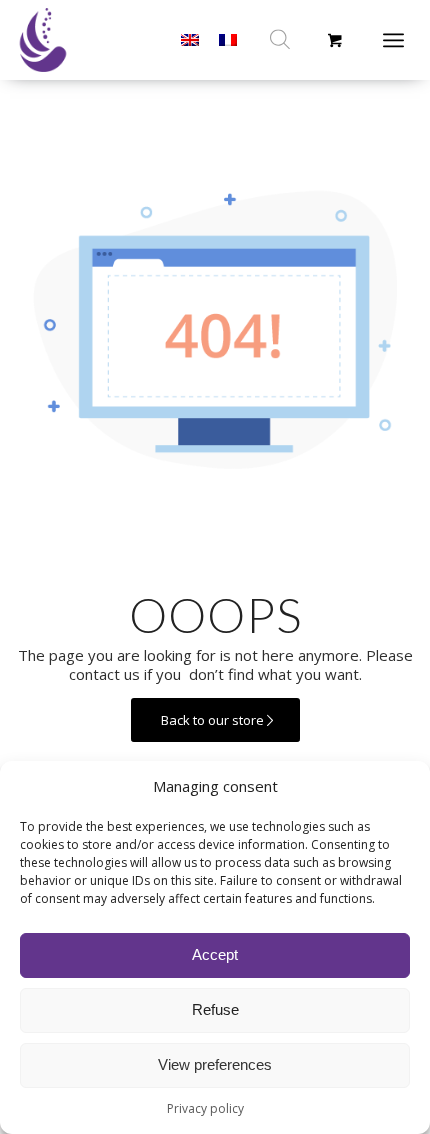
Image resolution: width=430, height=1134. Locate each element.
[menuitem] (401, 40)
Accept (215, 954)
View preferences (215, 1064)
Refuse (215, 1009)
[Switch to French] (228, 40)
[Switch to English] (190, 40)
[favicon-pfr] (66, 40)
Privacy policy (205, 1108)
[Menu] (393, 40)
